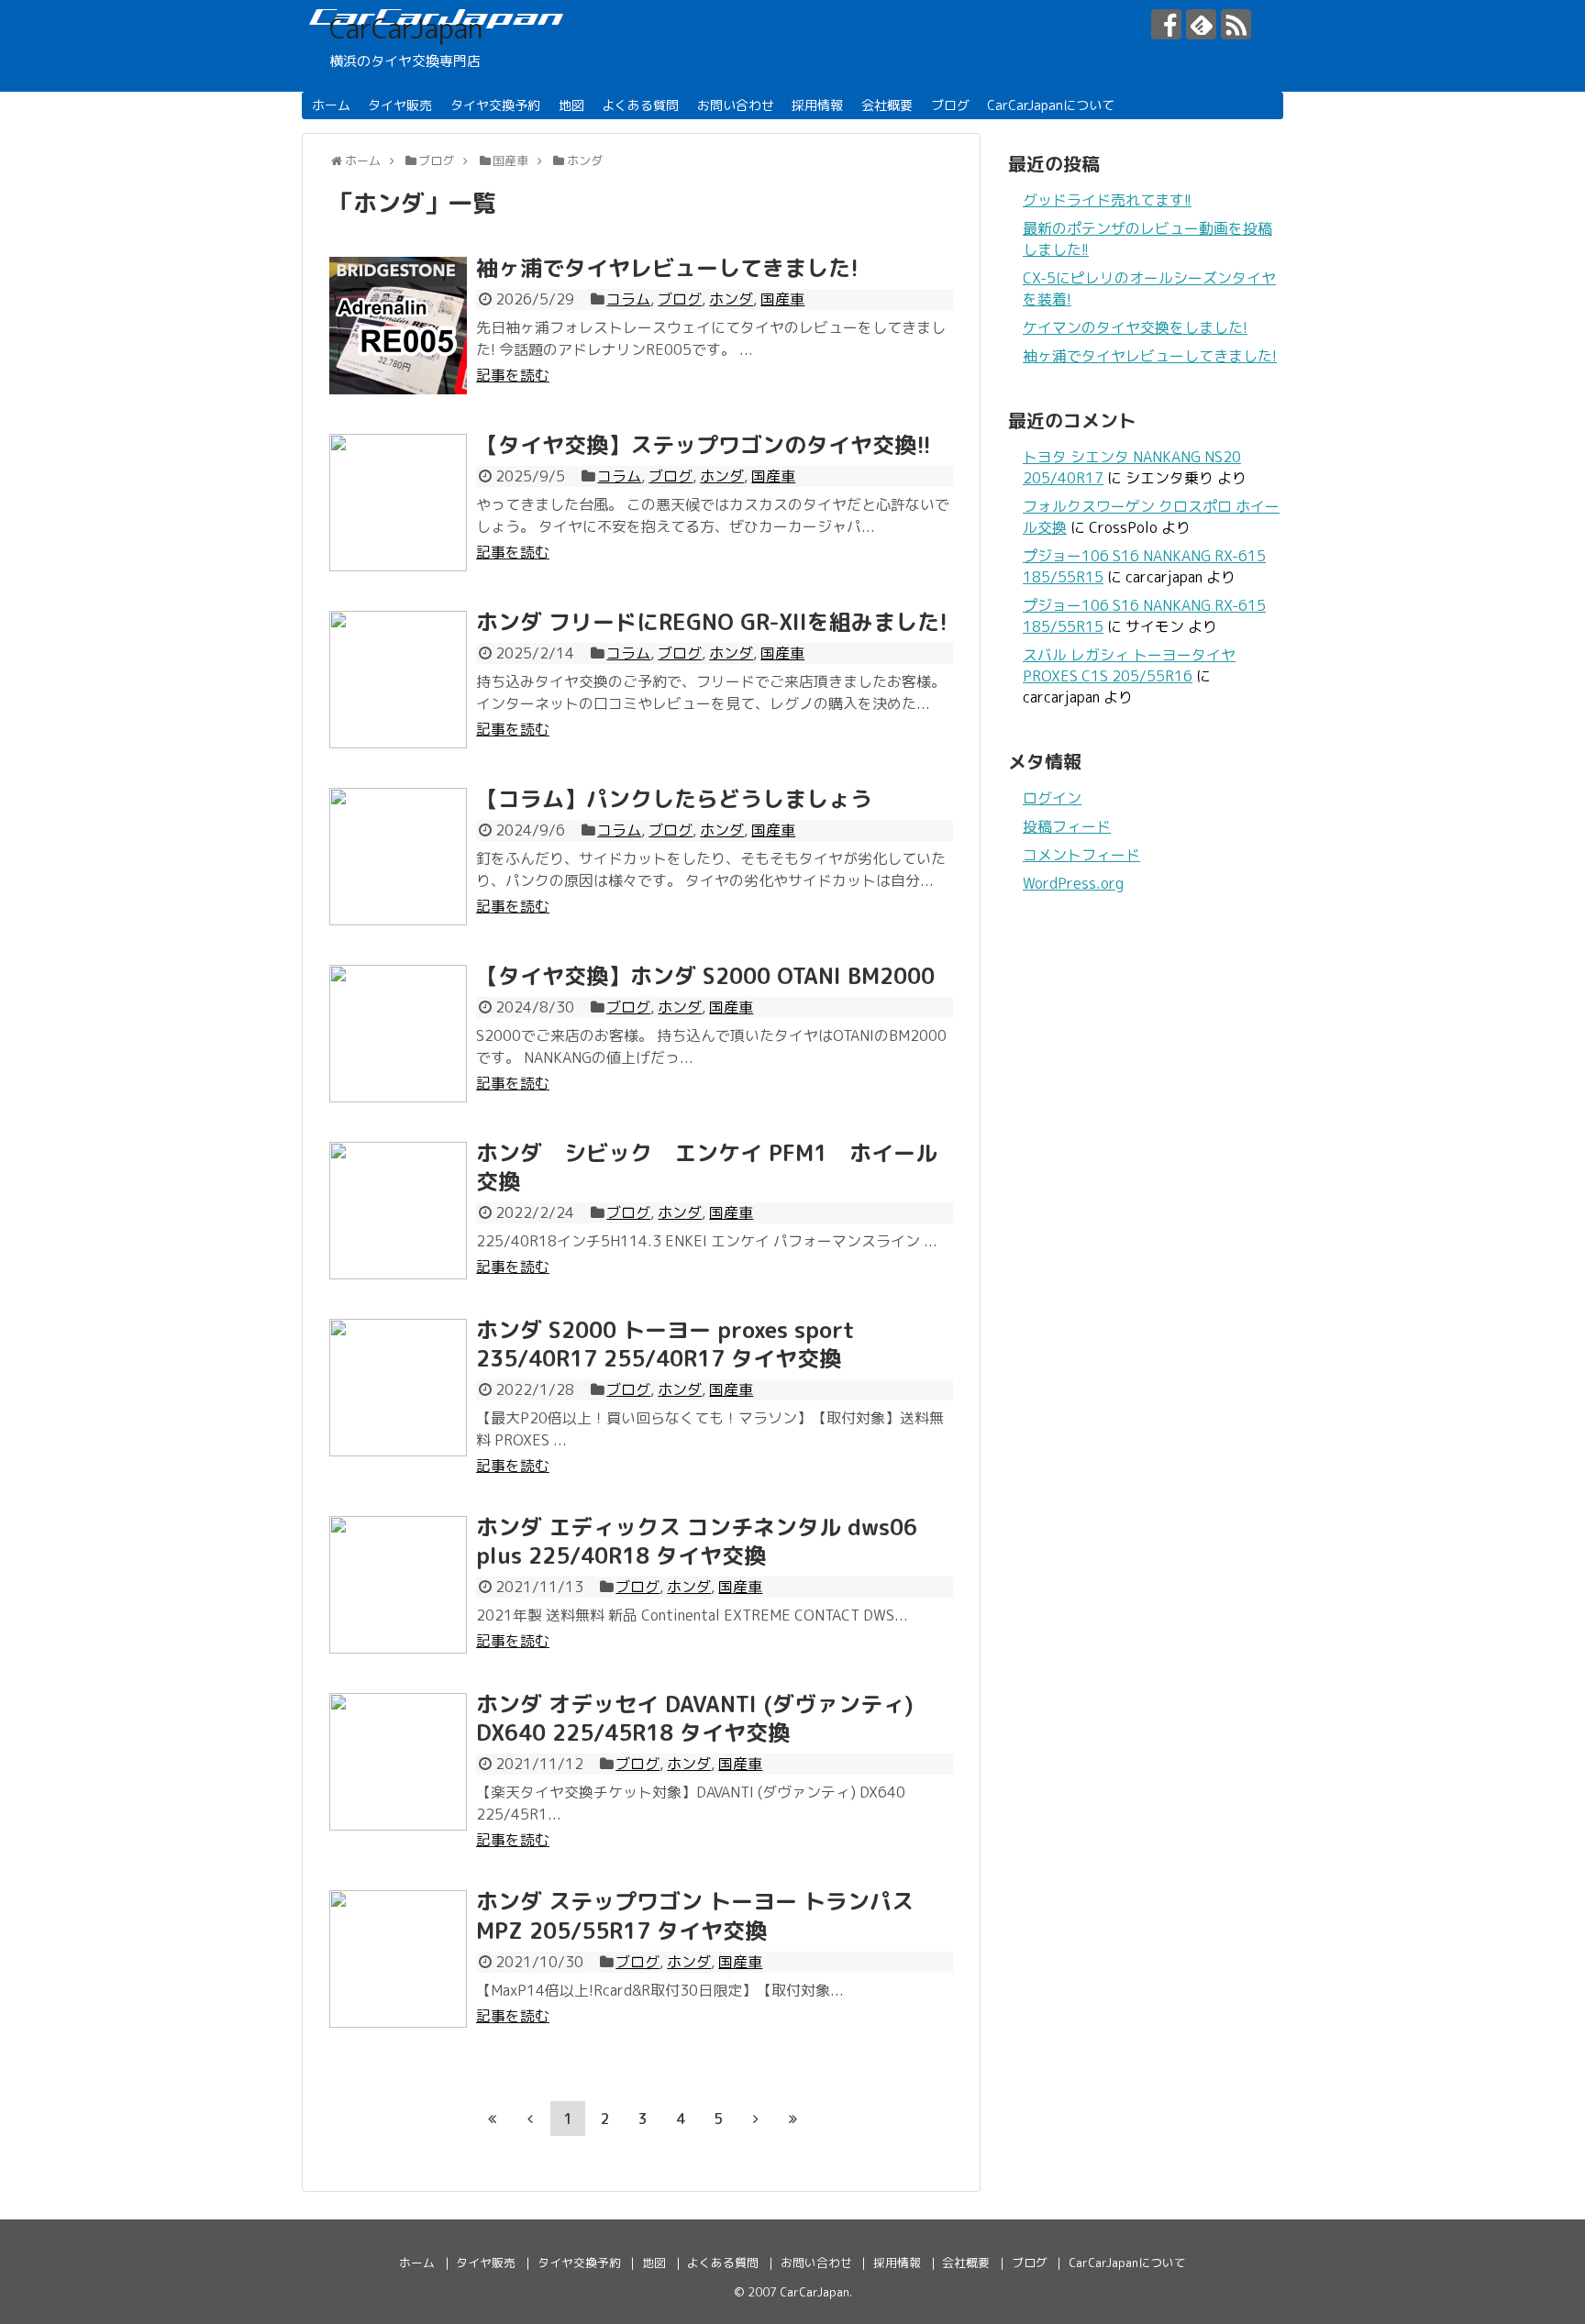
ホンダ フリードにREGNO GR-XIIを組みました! (712, 622)
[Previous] (530, 2119)
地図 (571, 105)
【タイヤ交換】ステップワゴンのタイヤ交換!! (704, 445)
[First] (493, 2119)
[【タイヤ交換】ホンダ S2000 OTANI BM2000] (398, 1034)
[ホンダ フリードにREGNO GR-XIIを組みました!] (398, 680)
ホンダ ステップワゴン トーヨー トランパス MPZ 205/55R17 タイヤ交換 (695, 1915)
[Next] (756, 2119)
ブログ (950, 105)
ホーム (331, 105)
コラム (628, 299)
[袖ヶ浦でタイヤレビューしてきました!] (398, 326)
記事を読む (513, 375)
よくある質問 (640, 105)
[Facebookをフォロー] (1166, 24)
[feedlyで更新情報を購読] (1201, 24)
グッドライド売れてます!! (1107, 200)
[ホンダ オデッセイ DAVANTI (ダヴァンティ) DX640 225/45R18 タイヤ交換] (398, 1762)
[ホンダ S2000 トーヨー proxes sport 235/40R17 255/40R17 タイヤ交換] (398, 1388)
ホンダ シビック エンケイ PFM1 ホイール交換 (707, 1167)
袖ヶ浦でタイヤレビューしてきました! (667, 268)
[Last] (793, 2119)
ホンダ (731, 299)
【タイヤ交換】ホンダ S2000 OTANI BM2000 (705, 976)
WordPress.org (1073, 883)
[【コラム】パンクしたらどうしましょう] (398, 857)
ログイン (1052, 798)
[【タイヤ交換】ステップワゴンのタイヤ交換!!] (398, 503)
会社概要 (887, 105)
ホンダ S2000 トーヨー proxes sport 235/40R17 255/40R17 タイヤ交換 (665, 1344)
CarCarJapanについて (1051, 105)
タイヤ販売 (400, 105)
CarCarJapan (406, 28)
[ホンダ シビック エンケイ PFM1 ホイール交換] (398, 1211)
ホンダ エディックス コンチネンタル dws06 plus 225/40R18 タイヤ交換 (697, 1541)
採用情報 (817, 105)
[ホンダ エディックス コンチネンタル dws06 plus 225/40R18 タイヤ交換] (398, 1585)
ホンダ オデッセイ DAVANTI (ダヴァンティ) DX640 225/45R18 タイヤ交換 (695, 1718)
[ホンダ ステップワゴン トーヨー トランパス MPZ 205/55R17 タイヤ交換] (398, 1959)
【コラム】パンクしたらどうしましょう (674, 799)
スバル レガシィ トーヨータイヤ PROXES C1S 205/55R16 (1129, 665)
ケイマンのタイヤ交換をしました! (1135, 327)
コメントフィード (1081, 855)
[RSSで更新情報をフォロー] (1236, 24)
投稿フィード (1067, 826)
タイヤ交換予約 (495, 105)
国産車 (782, 299)
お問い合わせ (736, 105)
